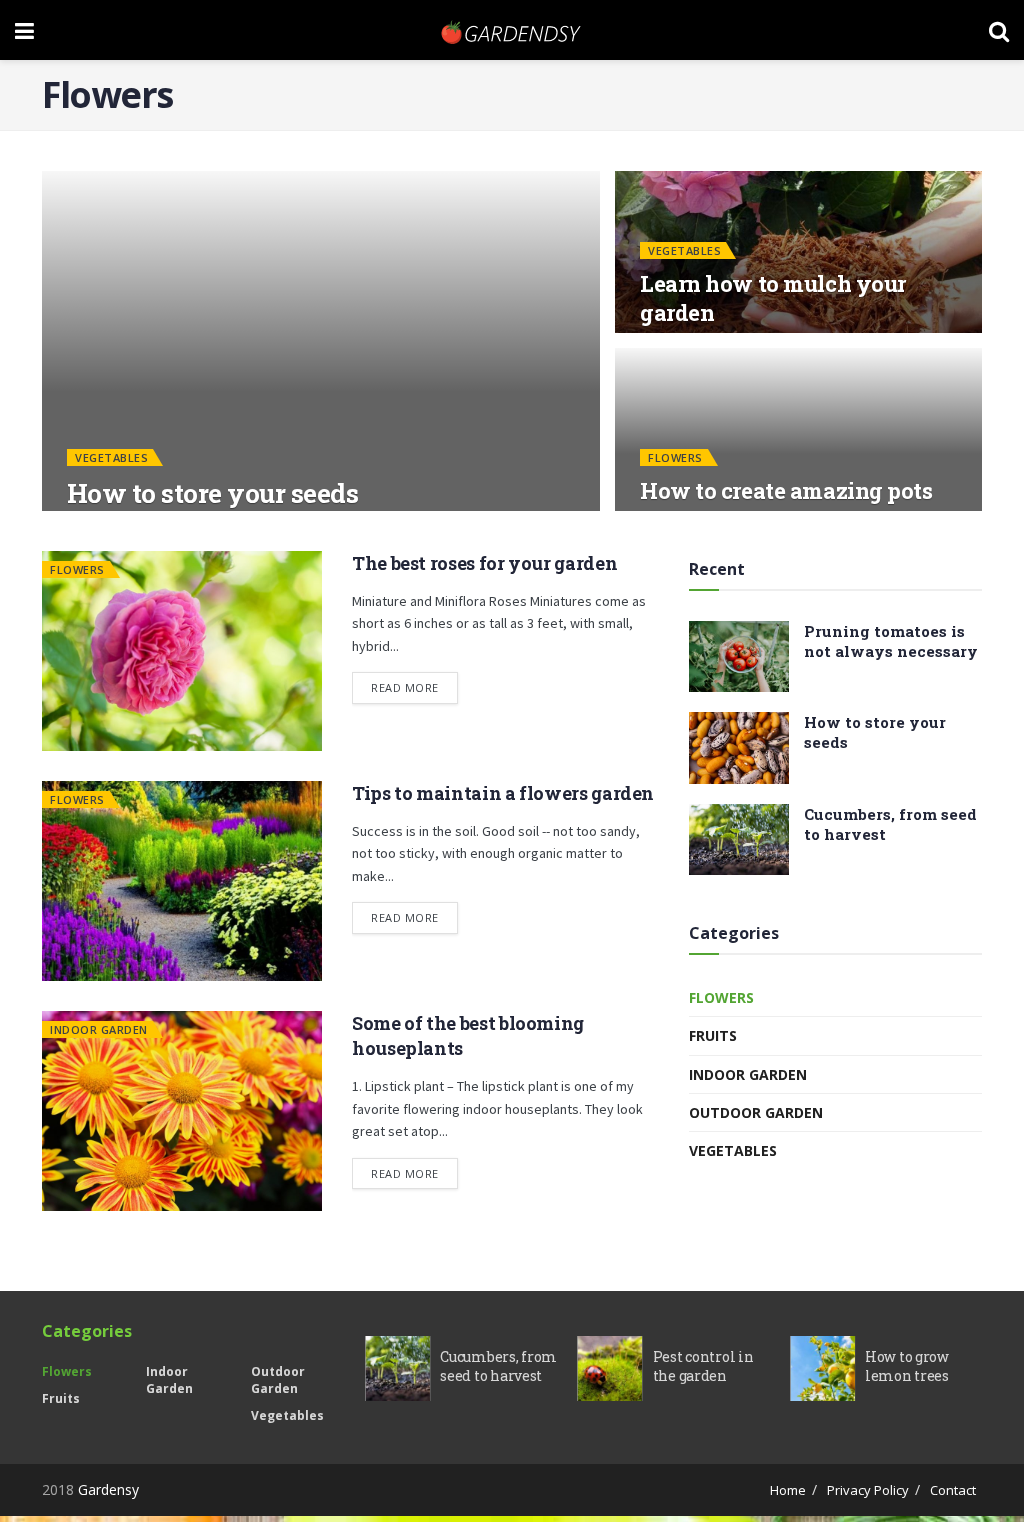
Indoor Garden (99, 1029)
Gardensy (108, 1489)
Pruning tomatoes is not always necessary (891, 641)
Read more (405, 687)
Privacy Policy (868, 1490)
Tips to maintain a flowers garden (503, 793)
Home (788, 1490)
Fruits (713, 1035)
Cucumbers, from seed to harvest (498, 1366)
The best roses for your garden (484, 563)
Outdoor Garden (756, 1112)
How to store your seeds (212, 493)
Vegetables (111, 457)
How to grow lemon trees (907, 1366)
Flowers (675, 457)
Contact (953, 1490)
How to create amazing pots (786, 490)
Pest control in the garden (703, 1366)
